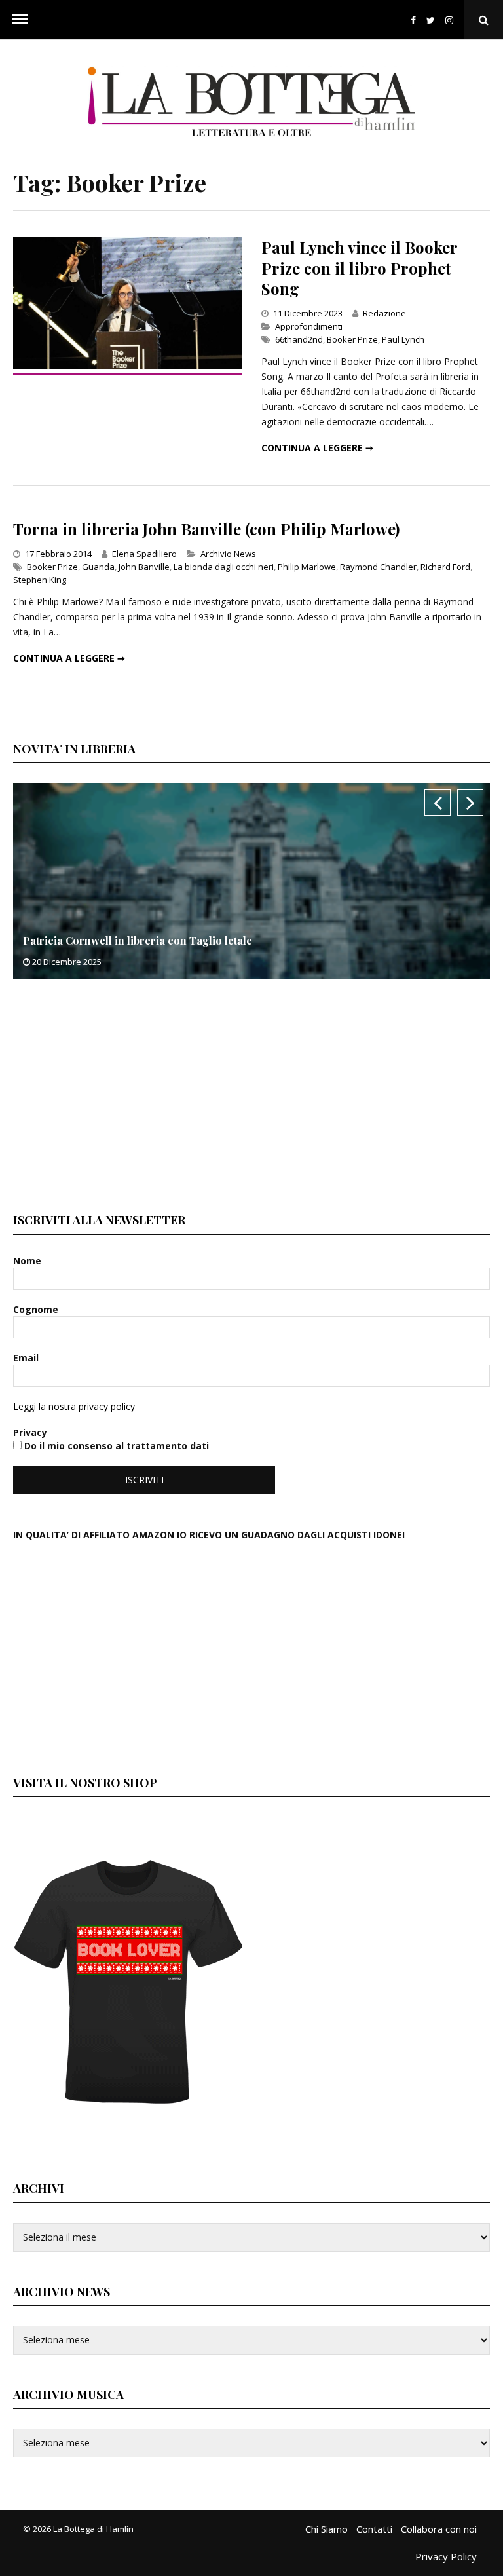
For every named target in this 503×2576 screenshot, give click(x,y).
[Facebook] (413, 20)
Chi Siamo (326, 2529)
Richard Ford (445, 567)
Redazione (384, 313)
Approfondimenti (309, 326)
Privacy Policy (446, 2556)
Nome (28, 1261)
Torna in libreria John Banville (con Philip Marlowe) (206, 529)
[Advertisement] (111, 1094)
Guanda (98, 567)
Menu (20, 20)
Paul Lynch (403, 339)
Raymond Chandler (378, 567)
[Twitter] (431, 20)
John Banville (144, 567)
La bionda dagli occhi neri (224, 567)
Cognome (37, 1309)
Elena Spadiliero (144, 554)
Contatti (374, 2529)
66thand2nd (299, 339)
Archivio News (228, 554)
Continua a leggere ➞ (317, 448)
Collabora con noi (439, 2529)
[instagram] (452, 20)
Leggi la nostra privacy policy (74, 1406)
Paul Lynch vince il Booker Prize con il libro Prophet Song (359, 267)
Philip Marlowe (307, 567)
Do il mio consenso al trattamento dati (115, 1446)
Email (27, 1358)
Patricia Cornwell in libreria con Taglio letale (138, 940)
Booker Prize (352, 339)
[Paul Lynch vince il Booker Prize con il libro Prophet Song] (127, 365)
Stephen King (40, 580)
